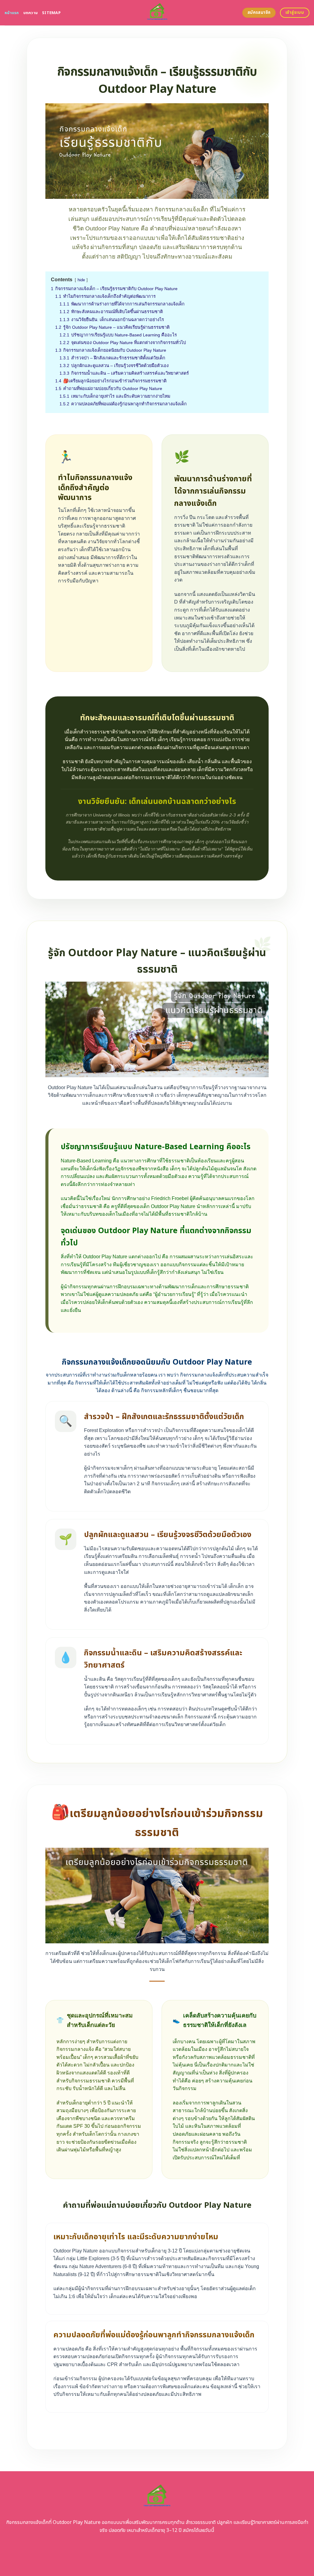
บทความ (31, 13)
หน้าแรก (12, 13)
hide (81, 280)
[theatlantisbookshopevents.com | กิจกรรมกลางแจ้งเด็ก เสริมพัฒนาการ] (157, 13)
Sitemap (51, 13)
